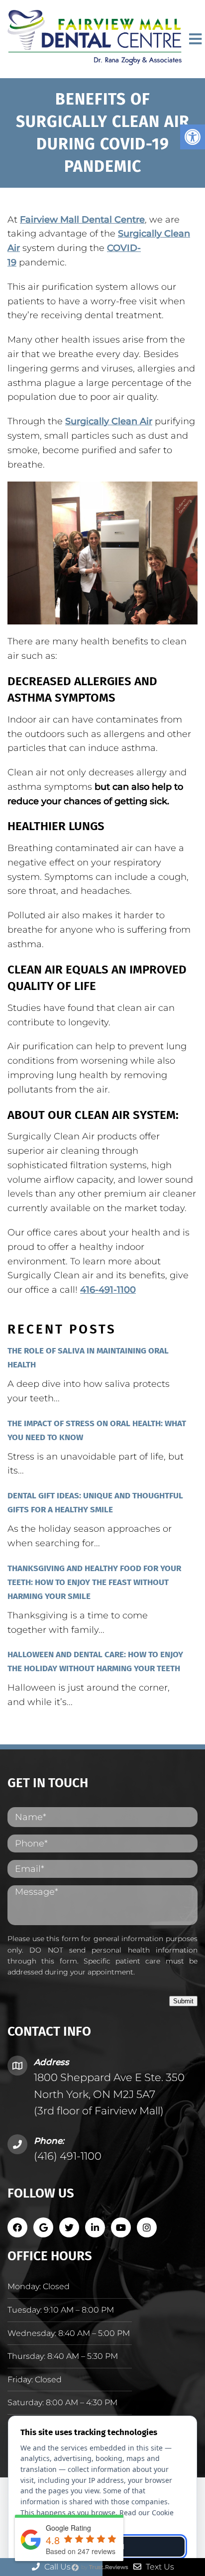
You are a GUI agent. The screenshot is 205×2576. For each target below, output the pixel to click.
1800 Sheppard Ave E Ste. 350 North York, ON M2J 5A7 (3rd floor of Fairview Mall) (109, 2094)
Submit (183, 2001)
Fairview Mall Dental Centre (82, 220)
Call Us (56, 2567)
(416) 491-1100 (68, 2156)
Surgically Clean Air (109, 421)
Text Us (159, 2567)
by (104, 2567)
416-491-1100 (108, 1290)
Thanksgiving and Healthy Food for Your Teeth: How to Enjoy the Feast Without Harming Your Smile (94, 1582)
